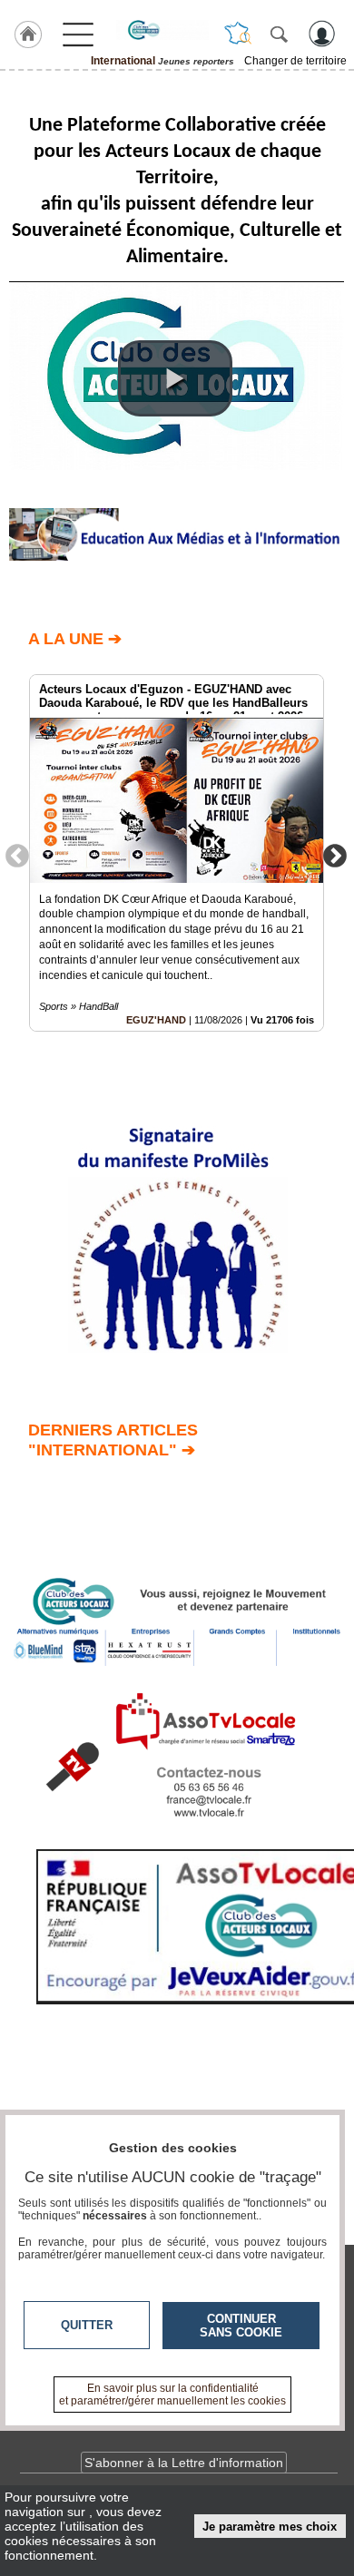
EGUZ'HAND (156, 1020)
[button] (175, 378)
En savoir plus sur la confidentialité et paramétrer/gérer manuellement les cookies (172, 2395)
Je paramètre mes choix (270, 2527)
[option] (177, 853)
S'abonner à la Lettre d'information (184, 2463)
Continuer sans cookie (241, 2326)
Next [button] (335, 855)
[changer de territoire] (238, 34)
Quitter (87, 2325)
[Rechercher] (279, 34)
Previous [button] (17, 855)
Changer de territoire (295, 61)
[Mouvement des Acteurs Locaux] (162, 30)
